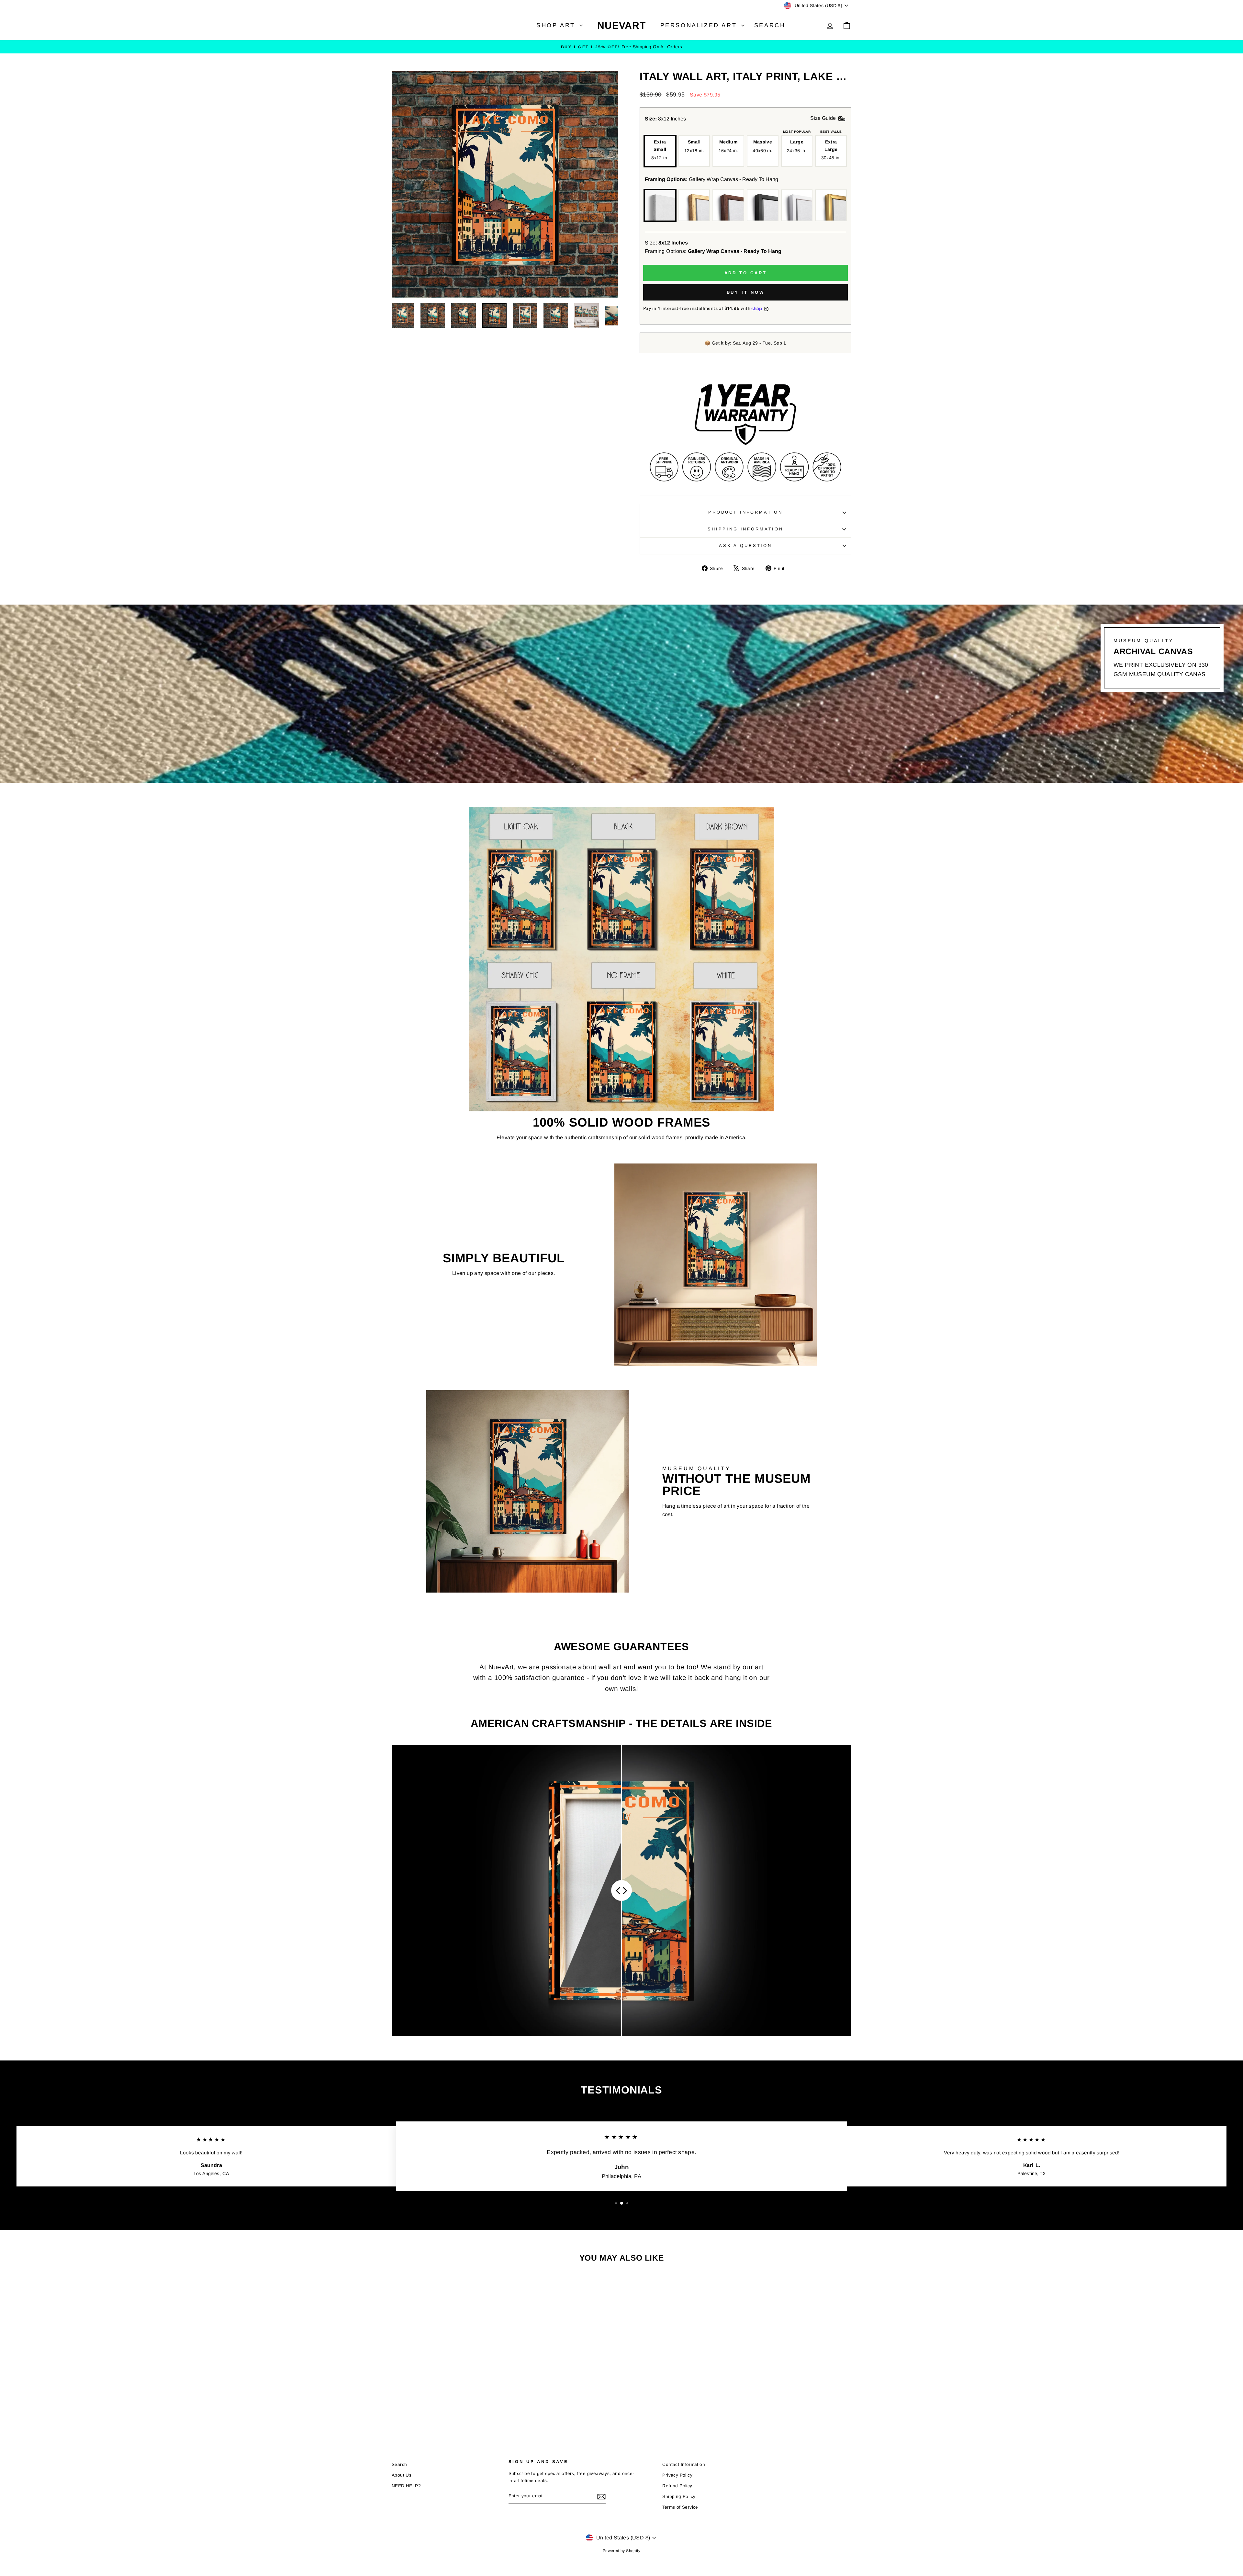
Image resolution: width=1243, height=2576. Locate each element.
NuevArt (621, 25)
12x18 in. (694, 146)
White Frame (797, 205)
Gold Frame (831, 205)
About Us (402, 2475)
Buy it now (746, 292)
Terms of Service (680, 2507)
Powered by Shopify (621, 2551)
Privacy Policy (677, 2475)
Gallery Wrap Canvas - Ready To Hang (660, 205)
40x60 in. (762, 146)
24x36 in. (797, 146)
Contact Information (684, 2464)
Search (770, 25)
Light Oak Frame (694, 205)
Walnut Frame (728, 205)
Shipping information (745, 529)
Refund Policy (677, 2486)
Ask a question (745, 545)
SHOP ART (557, 25)
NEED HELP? (406, 2486)
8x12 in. (660, 150)
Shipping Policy (679, 2497)
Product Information (745, 512)
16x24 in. (728, 146)
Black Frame (763, 205)
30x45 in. (831, 150)
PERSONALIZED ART (700, 25)
